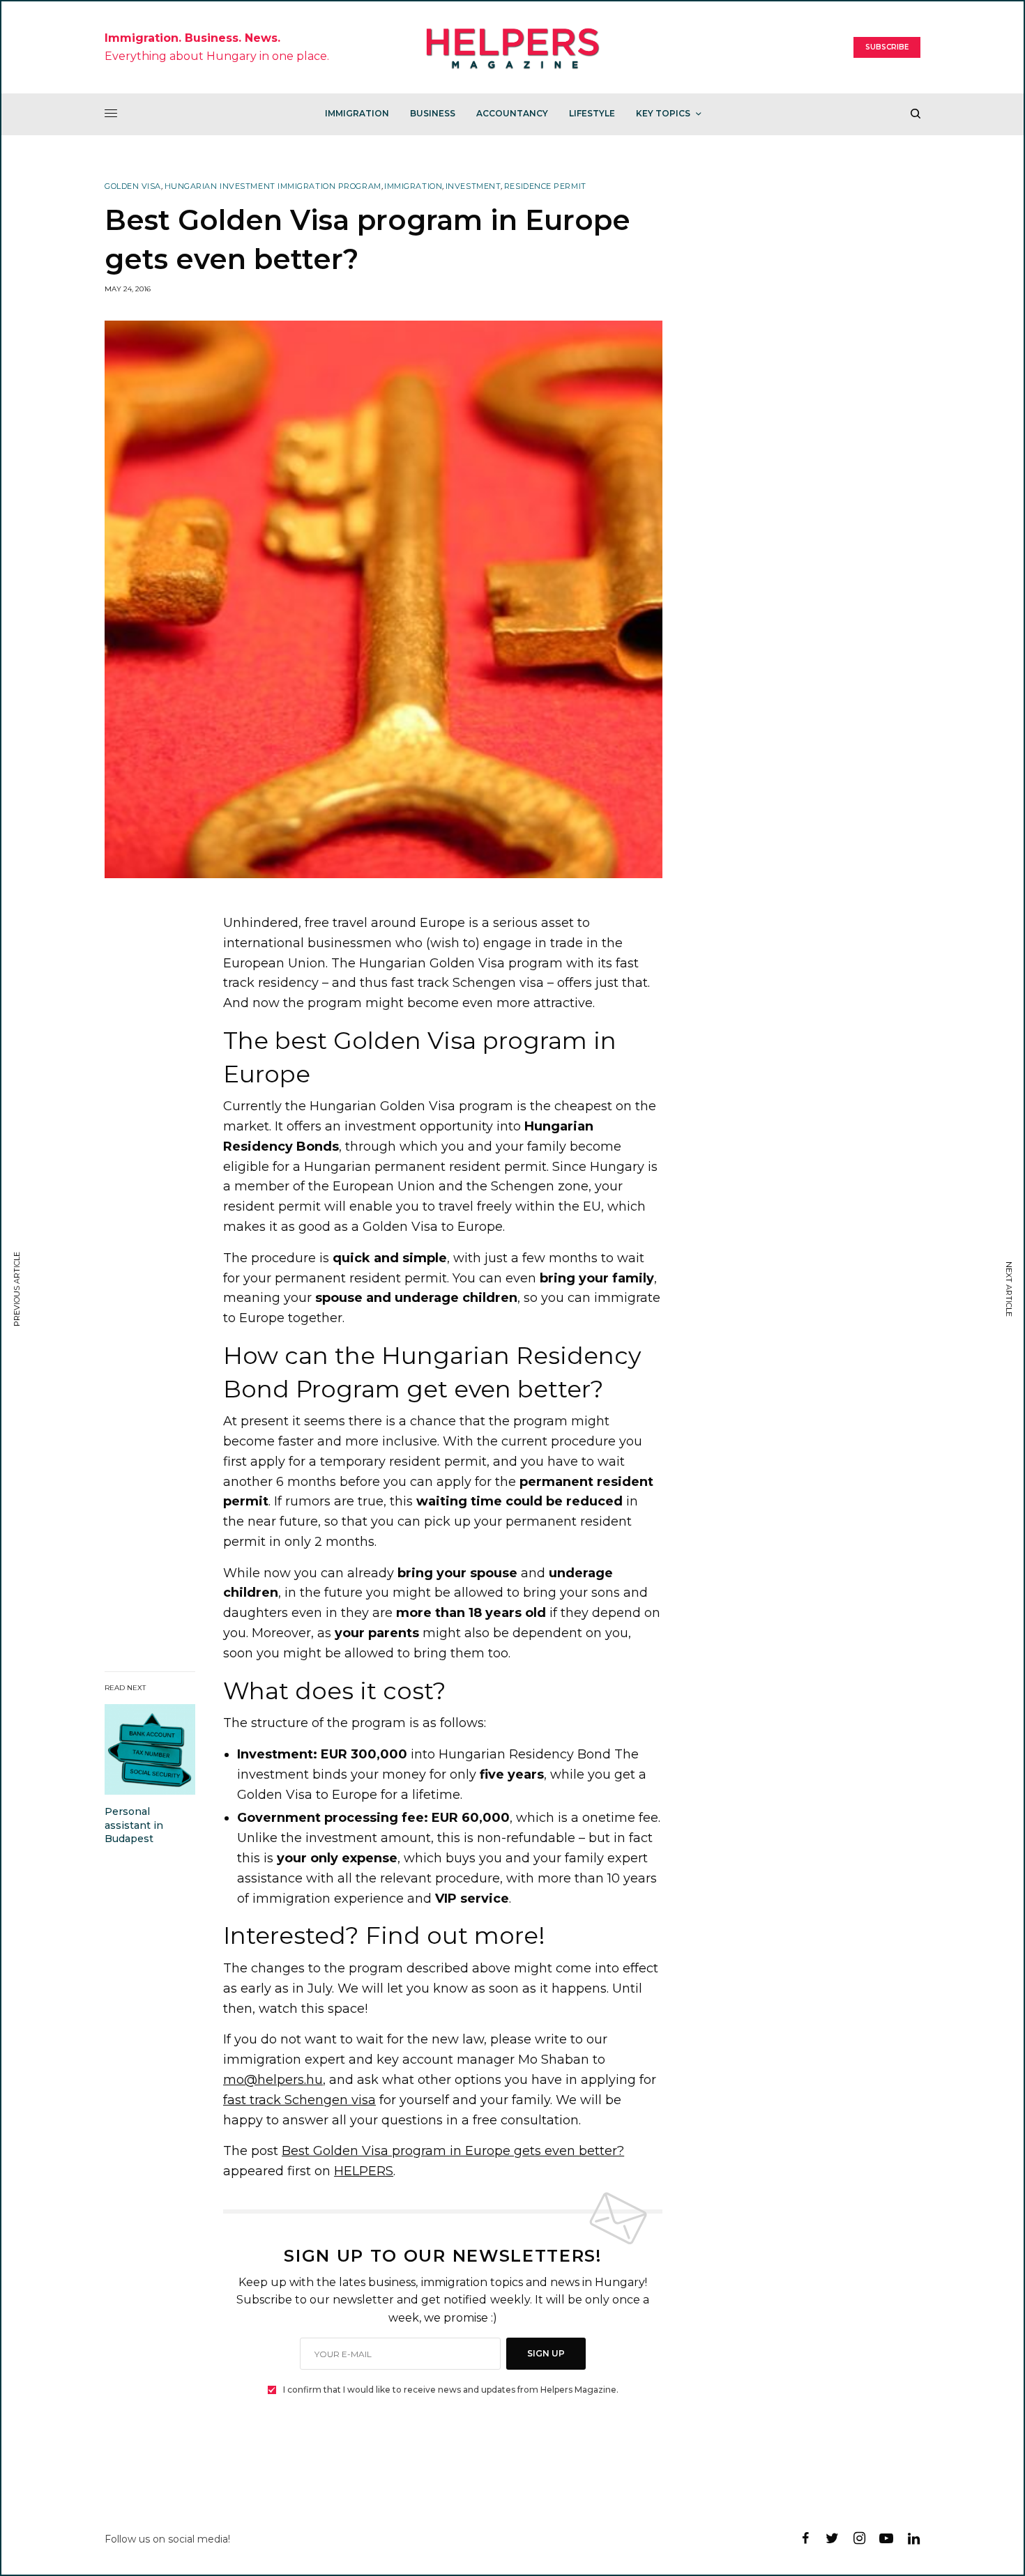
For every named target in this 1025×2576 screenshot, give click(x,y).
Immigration (413, 186)
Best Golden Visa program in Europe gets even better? (453, 2151)
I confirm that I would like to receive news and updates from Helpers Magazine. (451, 2390)
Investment (473, 186)
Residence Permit (545, 186)
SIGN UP (546, 2353)
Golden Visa (133, 186)
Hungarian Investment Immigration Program (273, 186)
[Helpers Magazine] (513, 47)
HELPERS (364, 2171)
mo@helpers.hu (273, 2080)
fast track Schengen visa (299, 2100)
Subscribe (887, 47)
